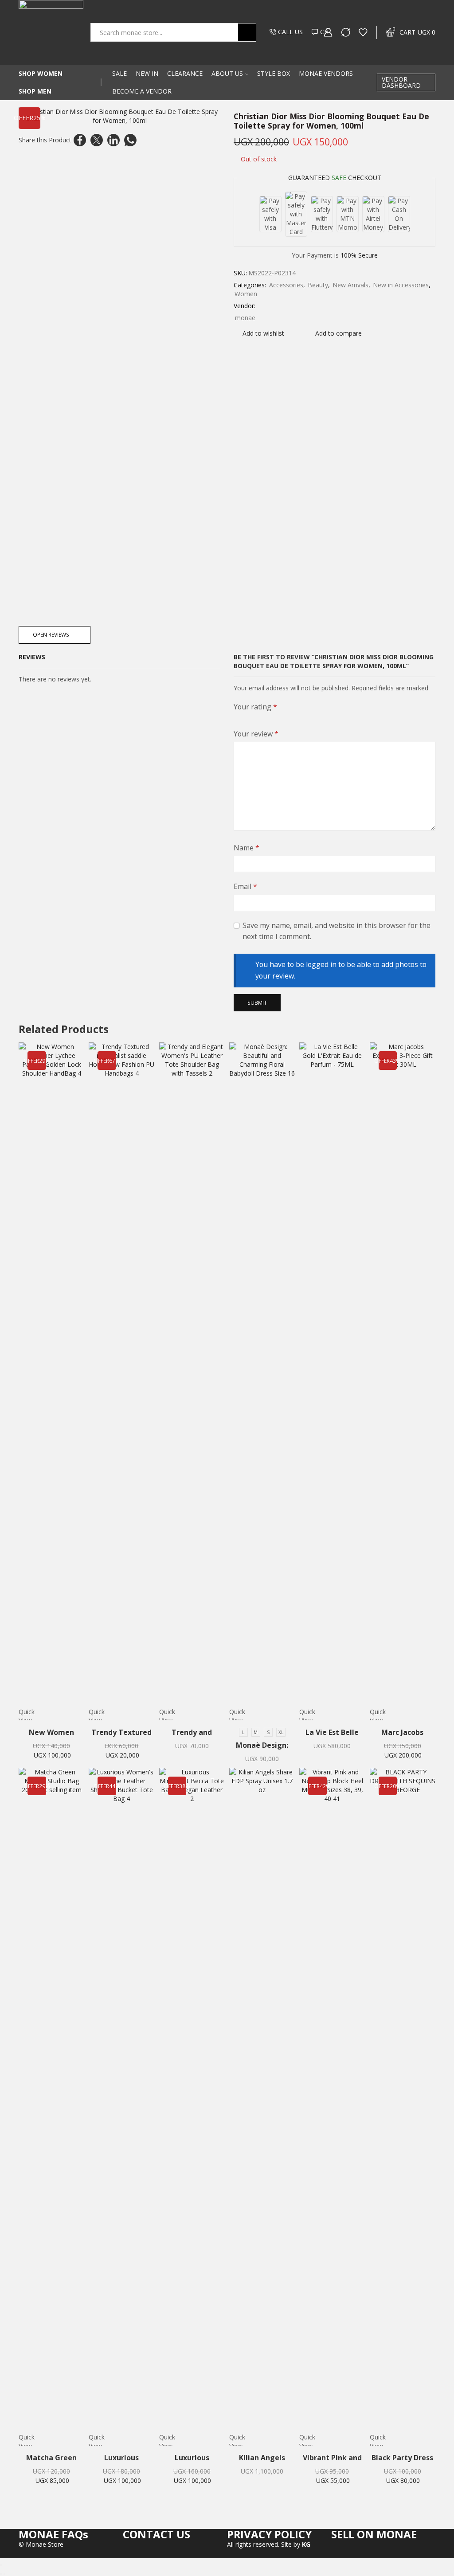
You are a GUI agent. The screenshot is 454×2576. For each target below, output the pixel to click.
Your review (256, 734)
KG (306, 2544)
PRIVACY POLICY (269, 2534)
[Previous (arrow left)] (1, 2574)
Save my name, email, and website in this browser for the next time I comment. (337, 931)
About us (227, 73)
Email (245, 886)
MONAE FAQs (53, 2534)
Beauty (318, 285)
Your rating (255, 707)
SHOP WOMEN (41, 73)
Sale (119, 73)
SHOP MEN (35, 91)
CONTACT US (157, 2534)
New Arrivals (350, 285)
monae (245, 318)
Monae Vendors (326, 73)
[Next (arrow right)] (4, 2574)
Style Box (274, 73)
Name (247, 848)
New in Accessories (401, 285)
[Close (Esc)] (1, 2565)
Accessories (286, 285)
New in (147, 73)
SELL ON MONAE (374, 2534)
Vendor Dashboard (401, 82)
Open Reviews (51, 634)
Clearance (185, 73)
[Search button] (247, 32)
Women (246, 294)
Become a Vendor (142, 91)
